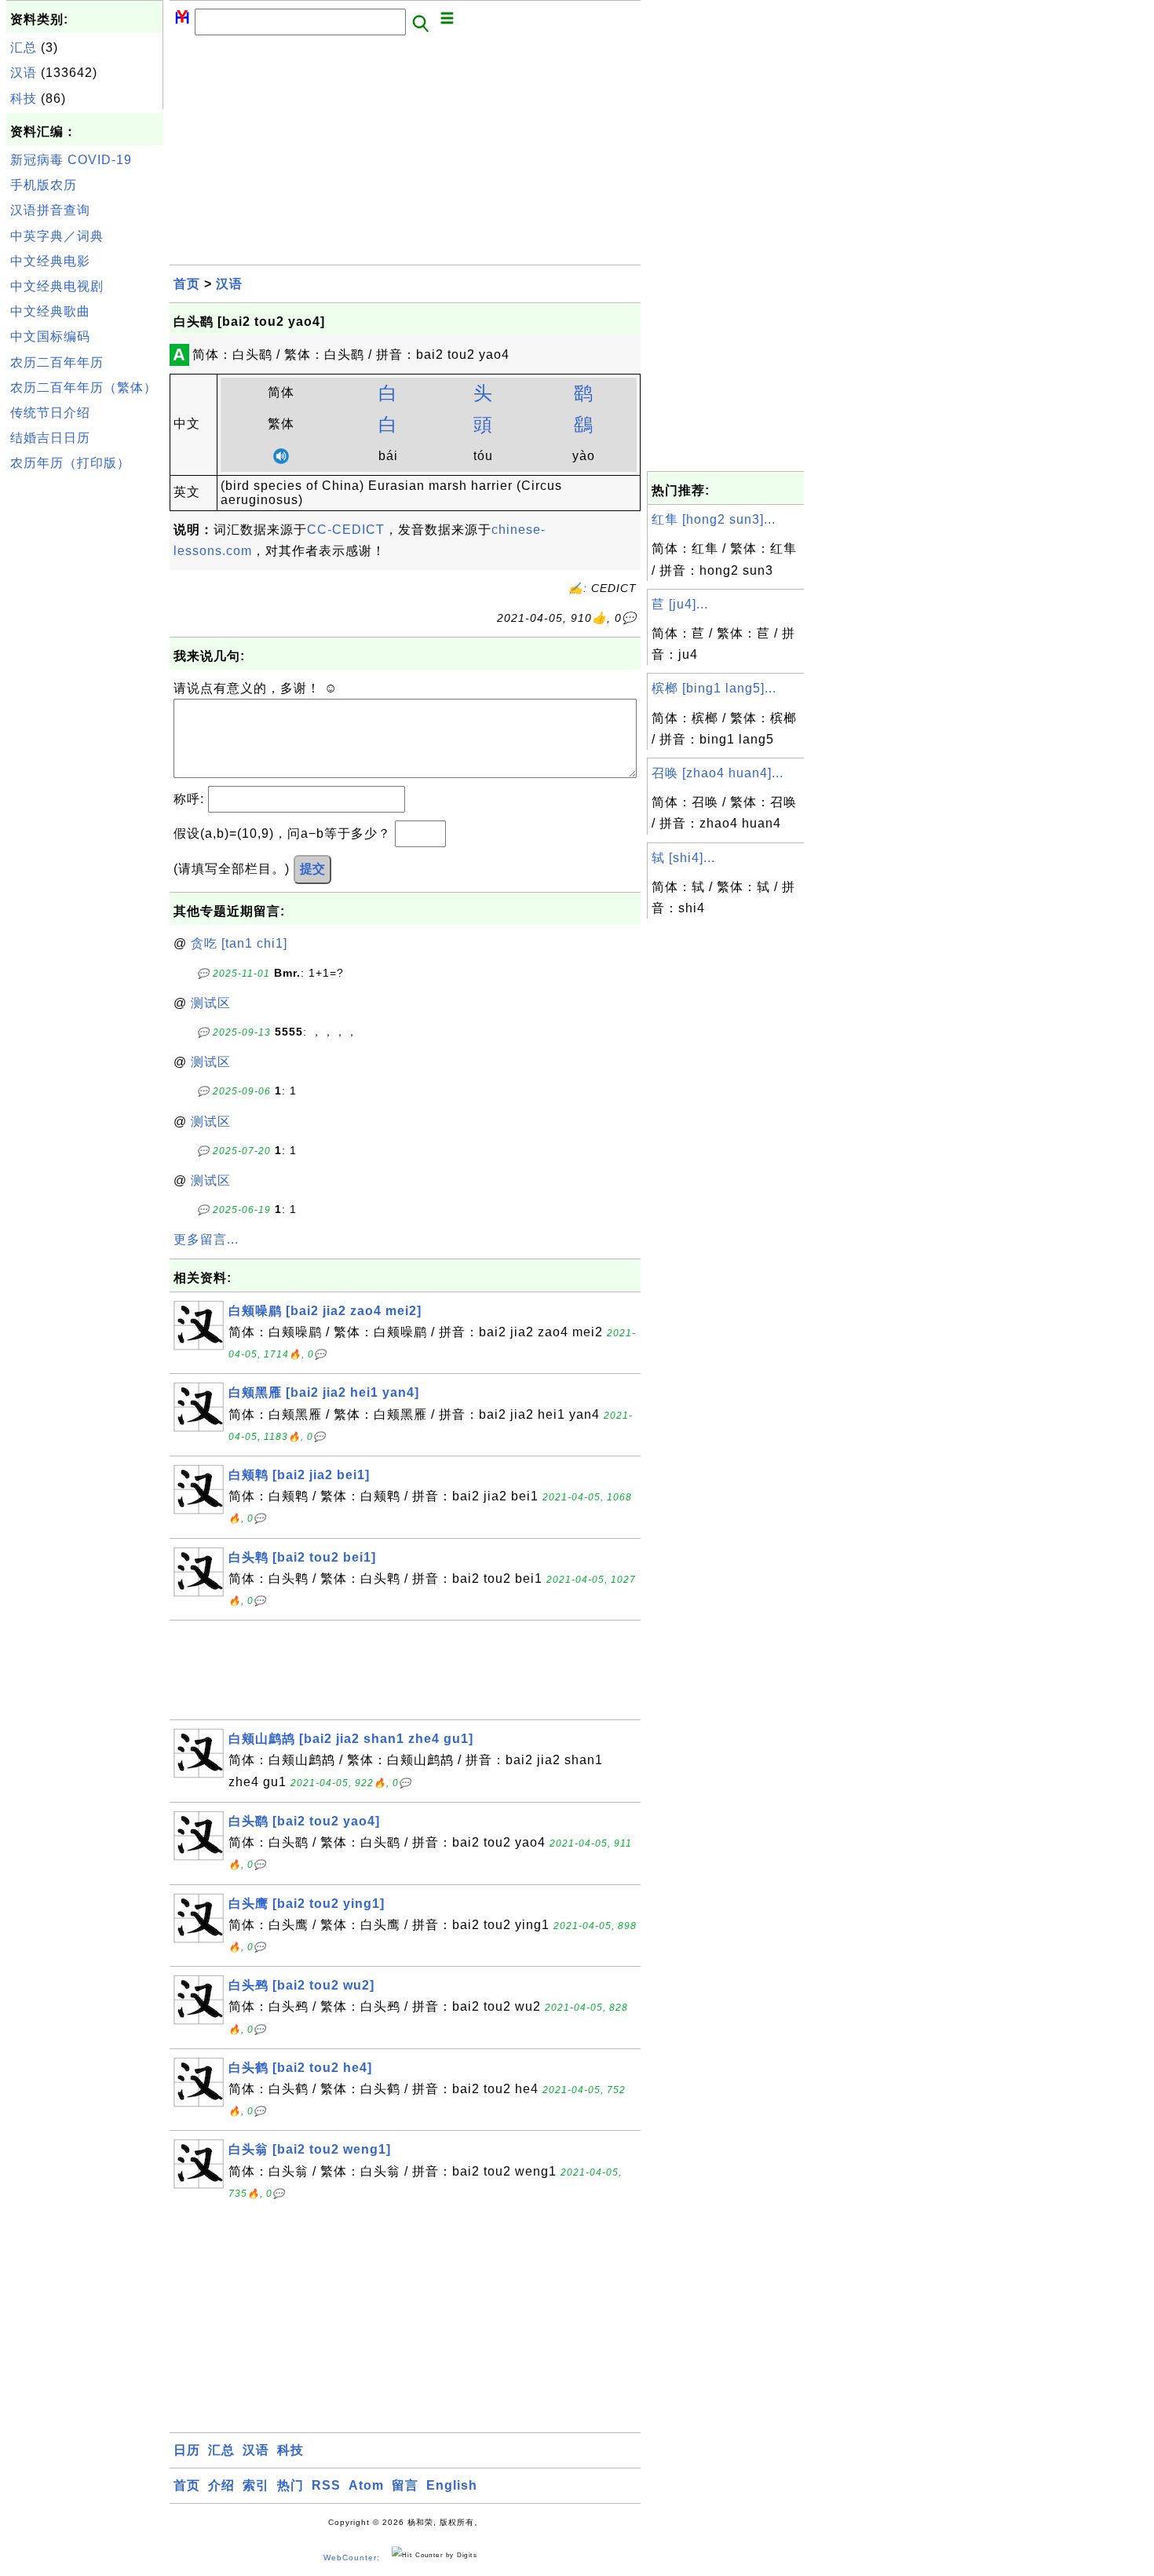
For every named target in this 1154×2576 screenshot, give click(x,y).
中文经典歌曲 (50, 311)
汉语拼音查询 (50, 210)
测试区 (211, 1003)
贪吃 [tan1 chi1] (239, 943)
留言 (405, 2485)
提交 (312, 869)
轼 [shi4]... (683, 858)
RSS (326, 2485)
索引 (256, 2485)
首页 (187, 284)
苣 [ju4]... (680, 604)
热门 (290, 2485)
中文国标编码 (50, 336)
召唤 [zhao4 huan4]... (718, 773)
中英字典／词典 (57, 236)
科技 (24, 99)
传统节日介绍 (50, 413)
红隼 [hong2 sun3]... (714, 519)
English (452, 2485)
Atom (366, 2485)
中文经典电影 (50, 261)
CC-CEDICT (346, 530)
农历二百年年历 (57, 362)
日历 (187, 2450)
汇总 (24, 48)
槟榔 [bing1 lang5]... (714, 688)
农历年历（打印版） (70, 463)
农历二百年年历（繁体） (84, 387)
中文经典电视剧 (57, 286)
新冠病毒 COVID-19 (71, 160)
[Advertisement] (85, 714)
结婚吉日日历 (50, 438)
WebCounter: (352, 2558)
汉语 (24, 73)
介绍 (221, 2485)
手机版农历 (44, 185)
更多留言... (206, 1239)
